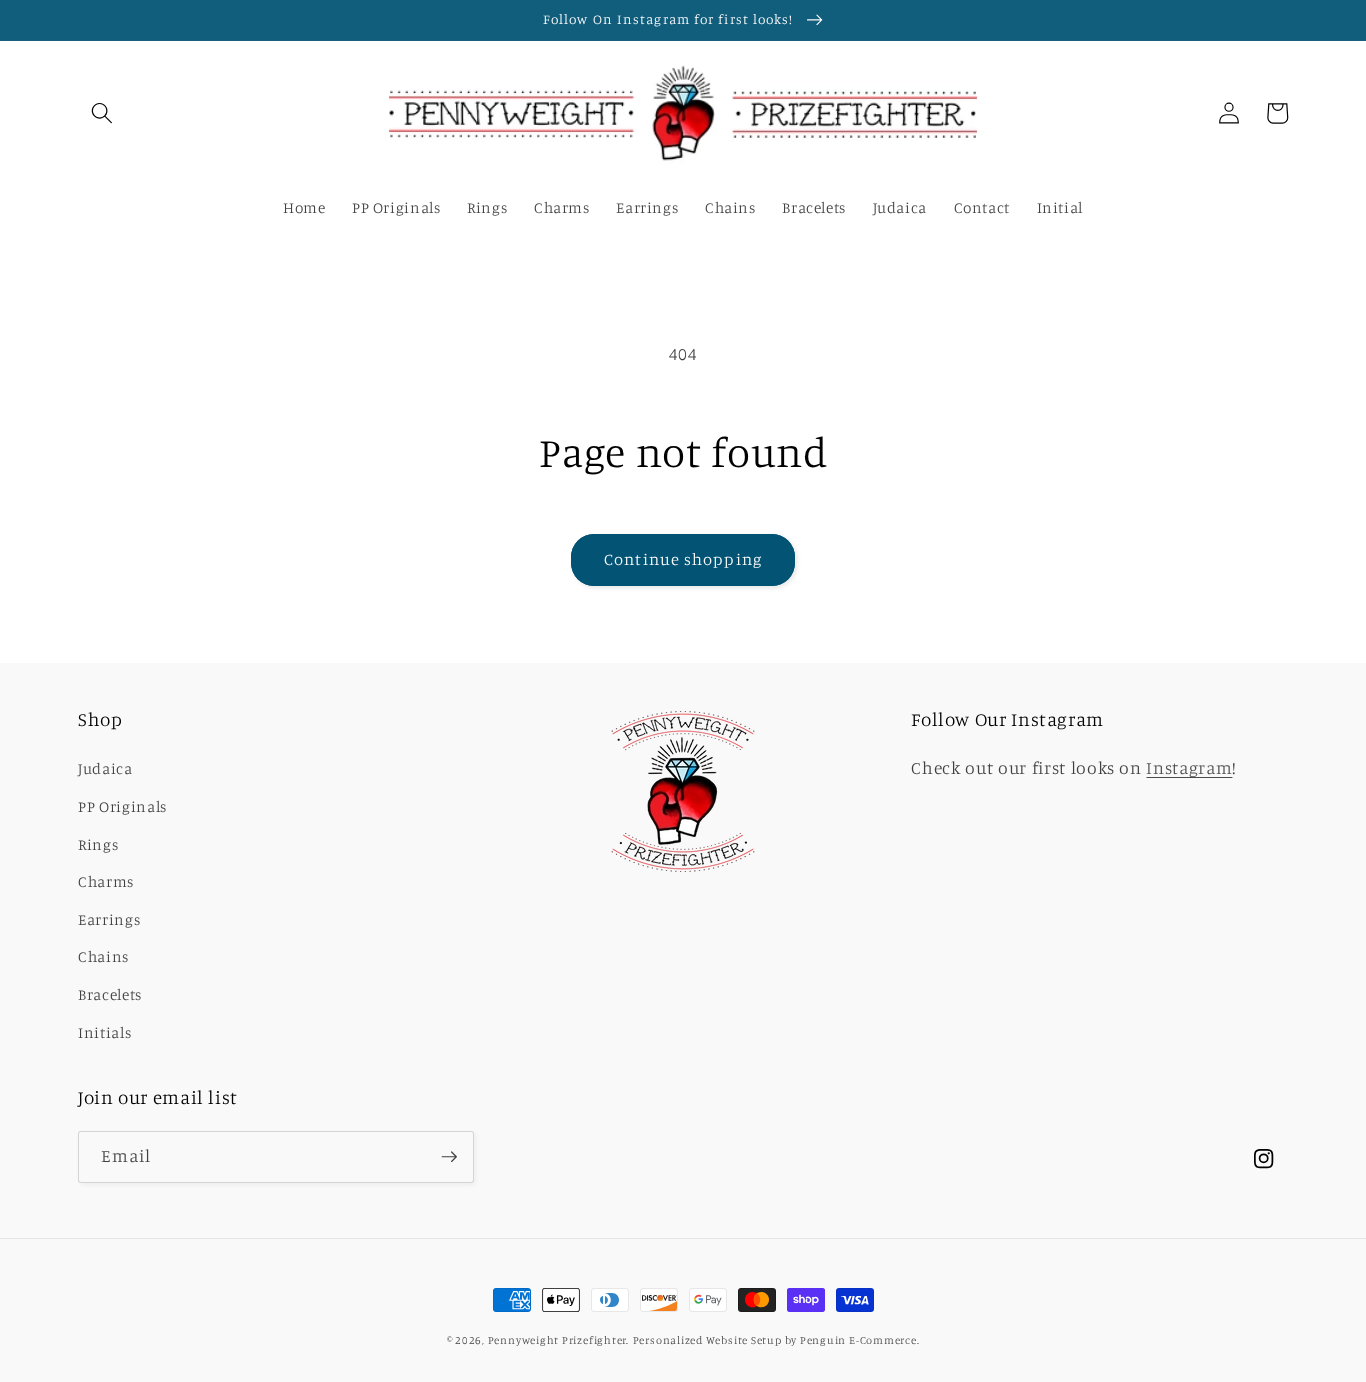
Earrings (109, 919)
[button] (102, 113)
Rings (98, 844)
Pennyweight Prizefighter (557, 1340)
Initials (104, 1032)
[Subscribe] (449, 1157)
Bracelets (110, 994)
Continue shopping (683, 559)
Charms (106, 881)
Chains (103, 956)
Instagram (1189, 767)
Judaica (105, 768)
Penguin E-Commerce (858, 1340)
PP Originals (122, 806)
